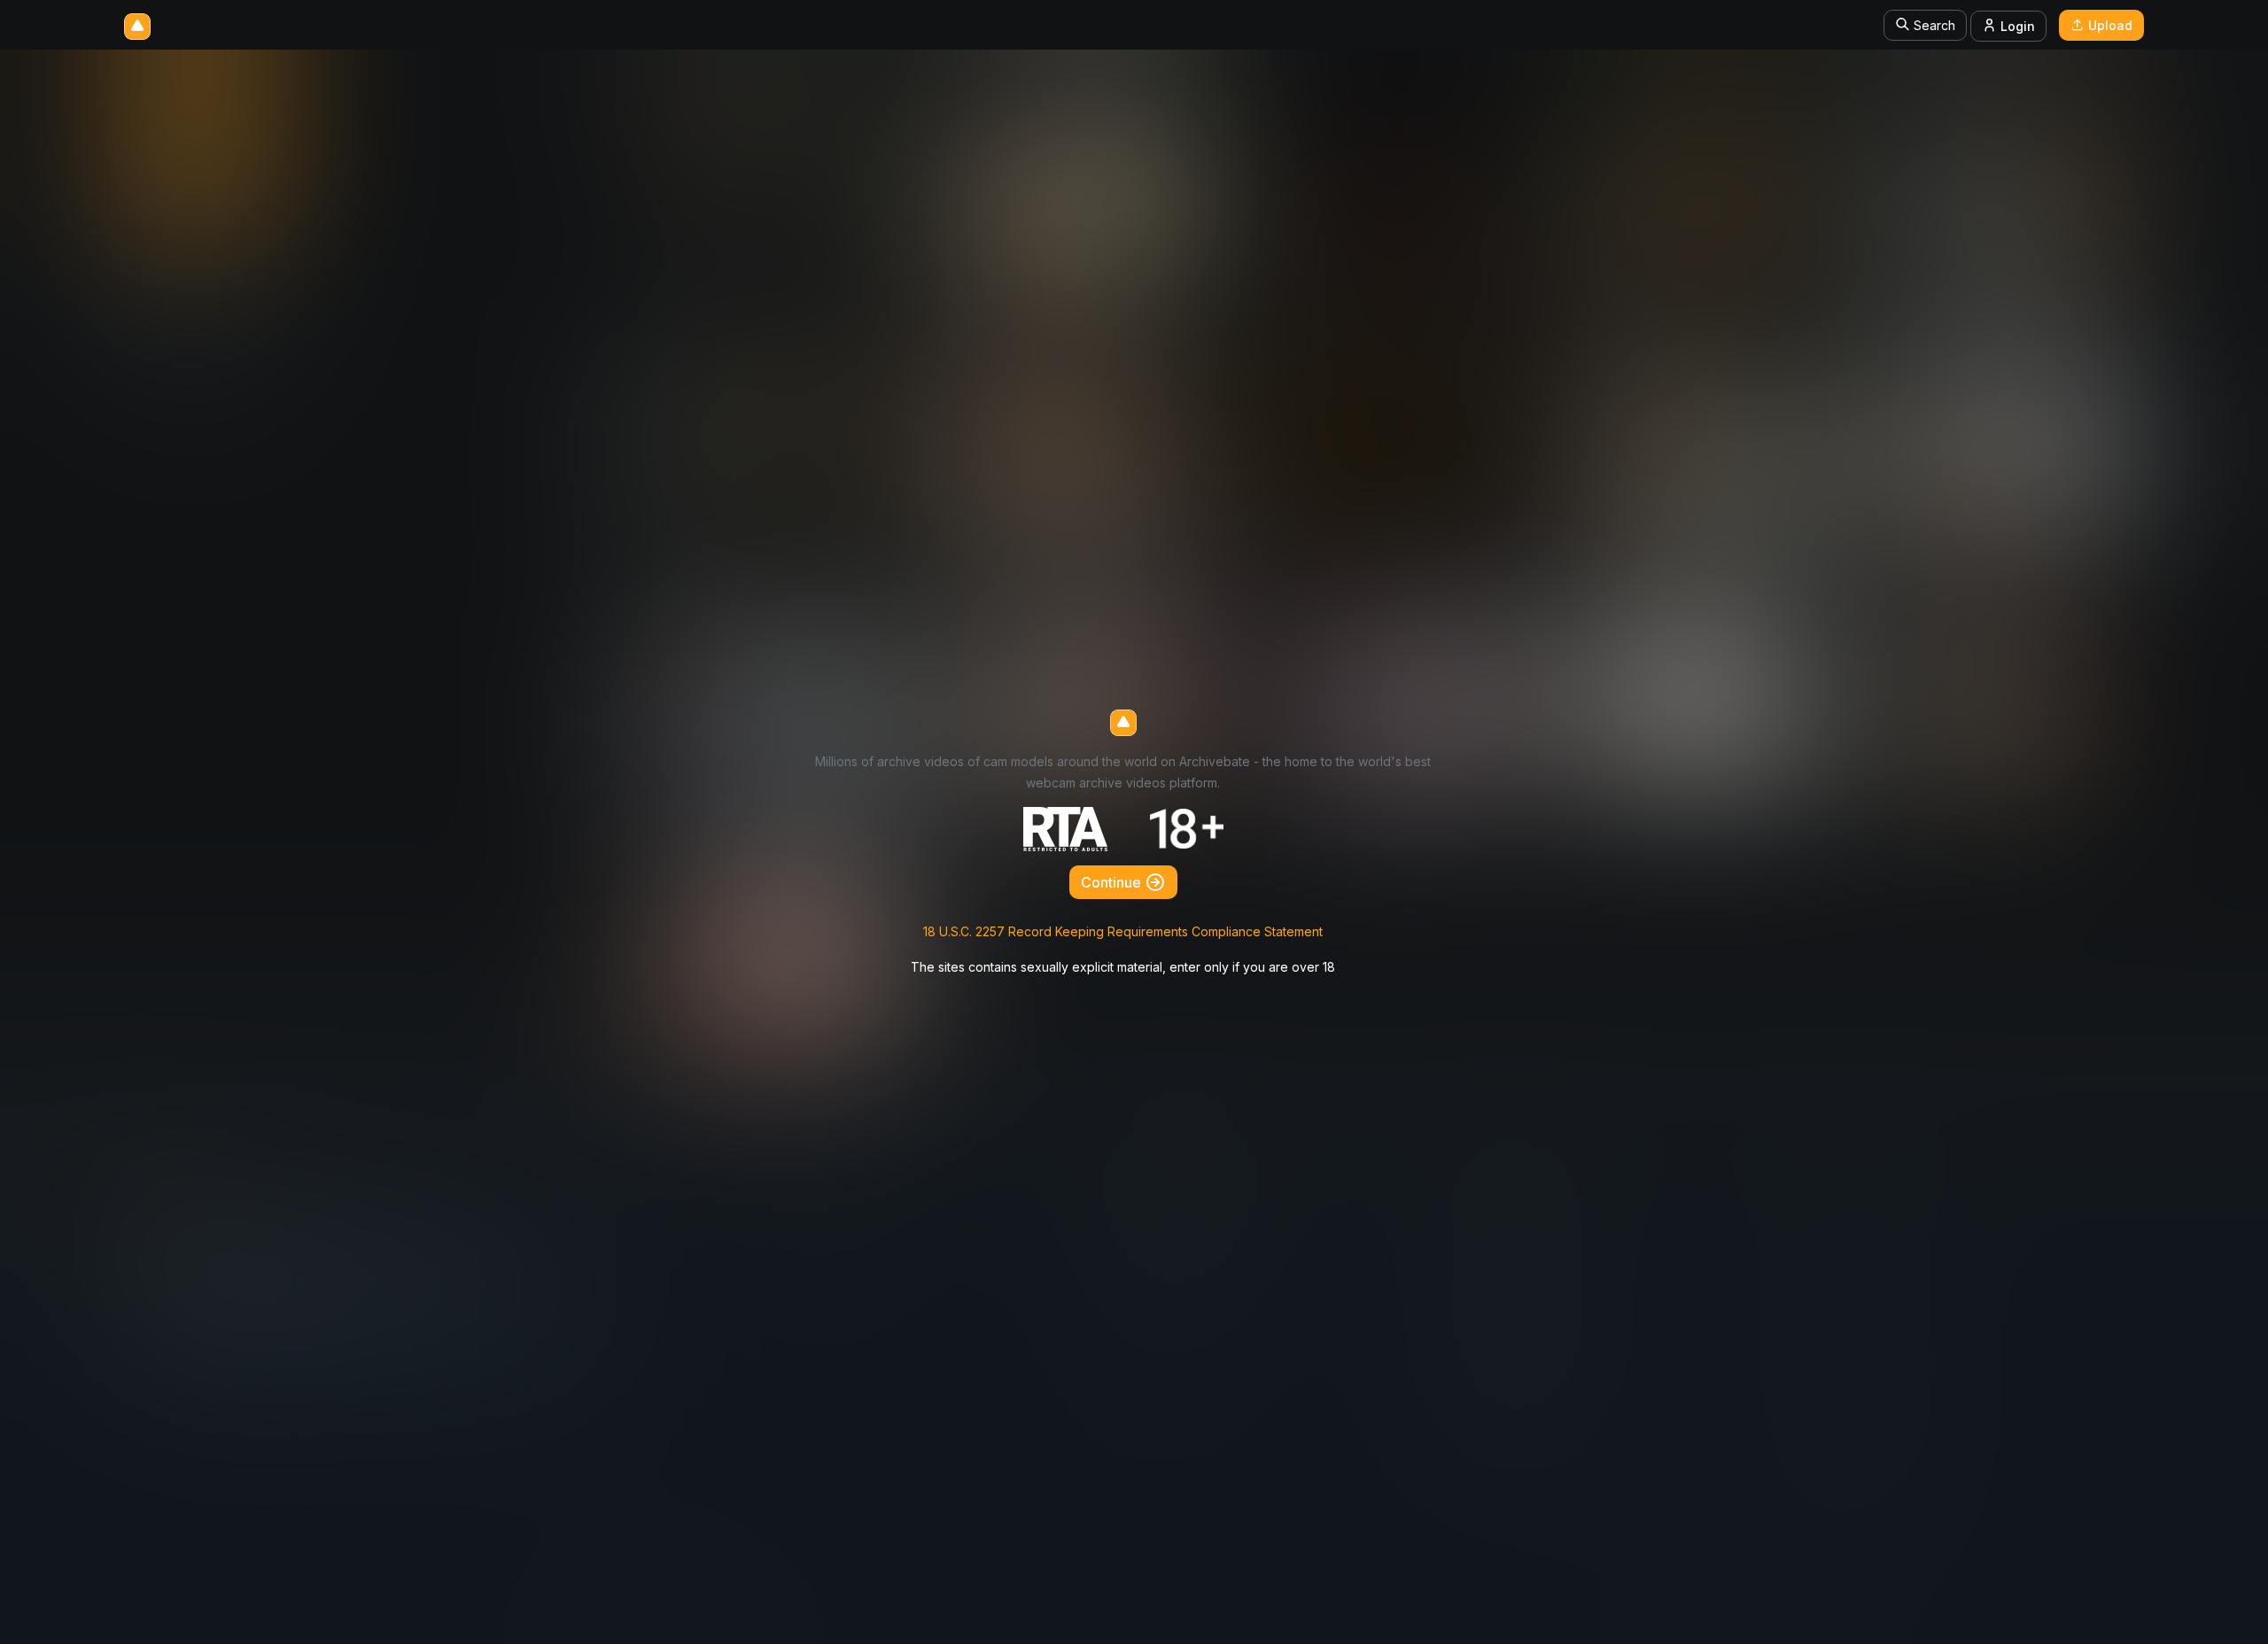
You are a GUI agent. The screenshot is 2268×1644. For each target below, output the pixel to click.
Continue (1113, 882)
